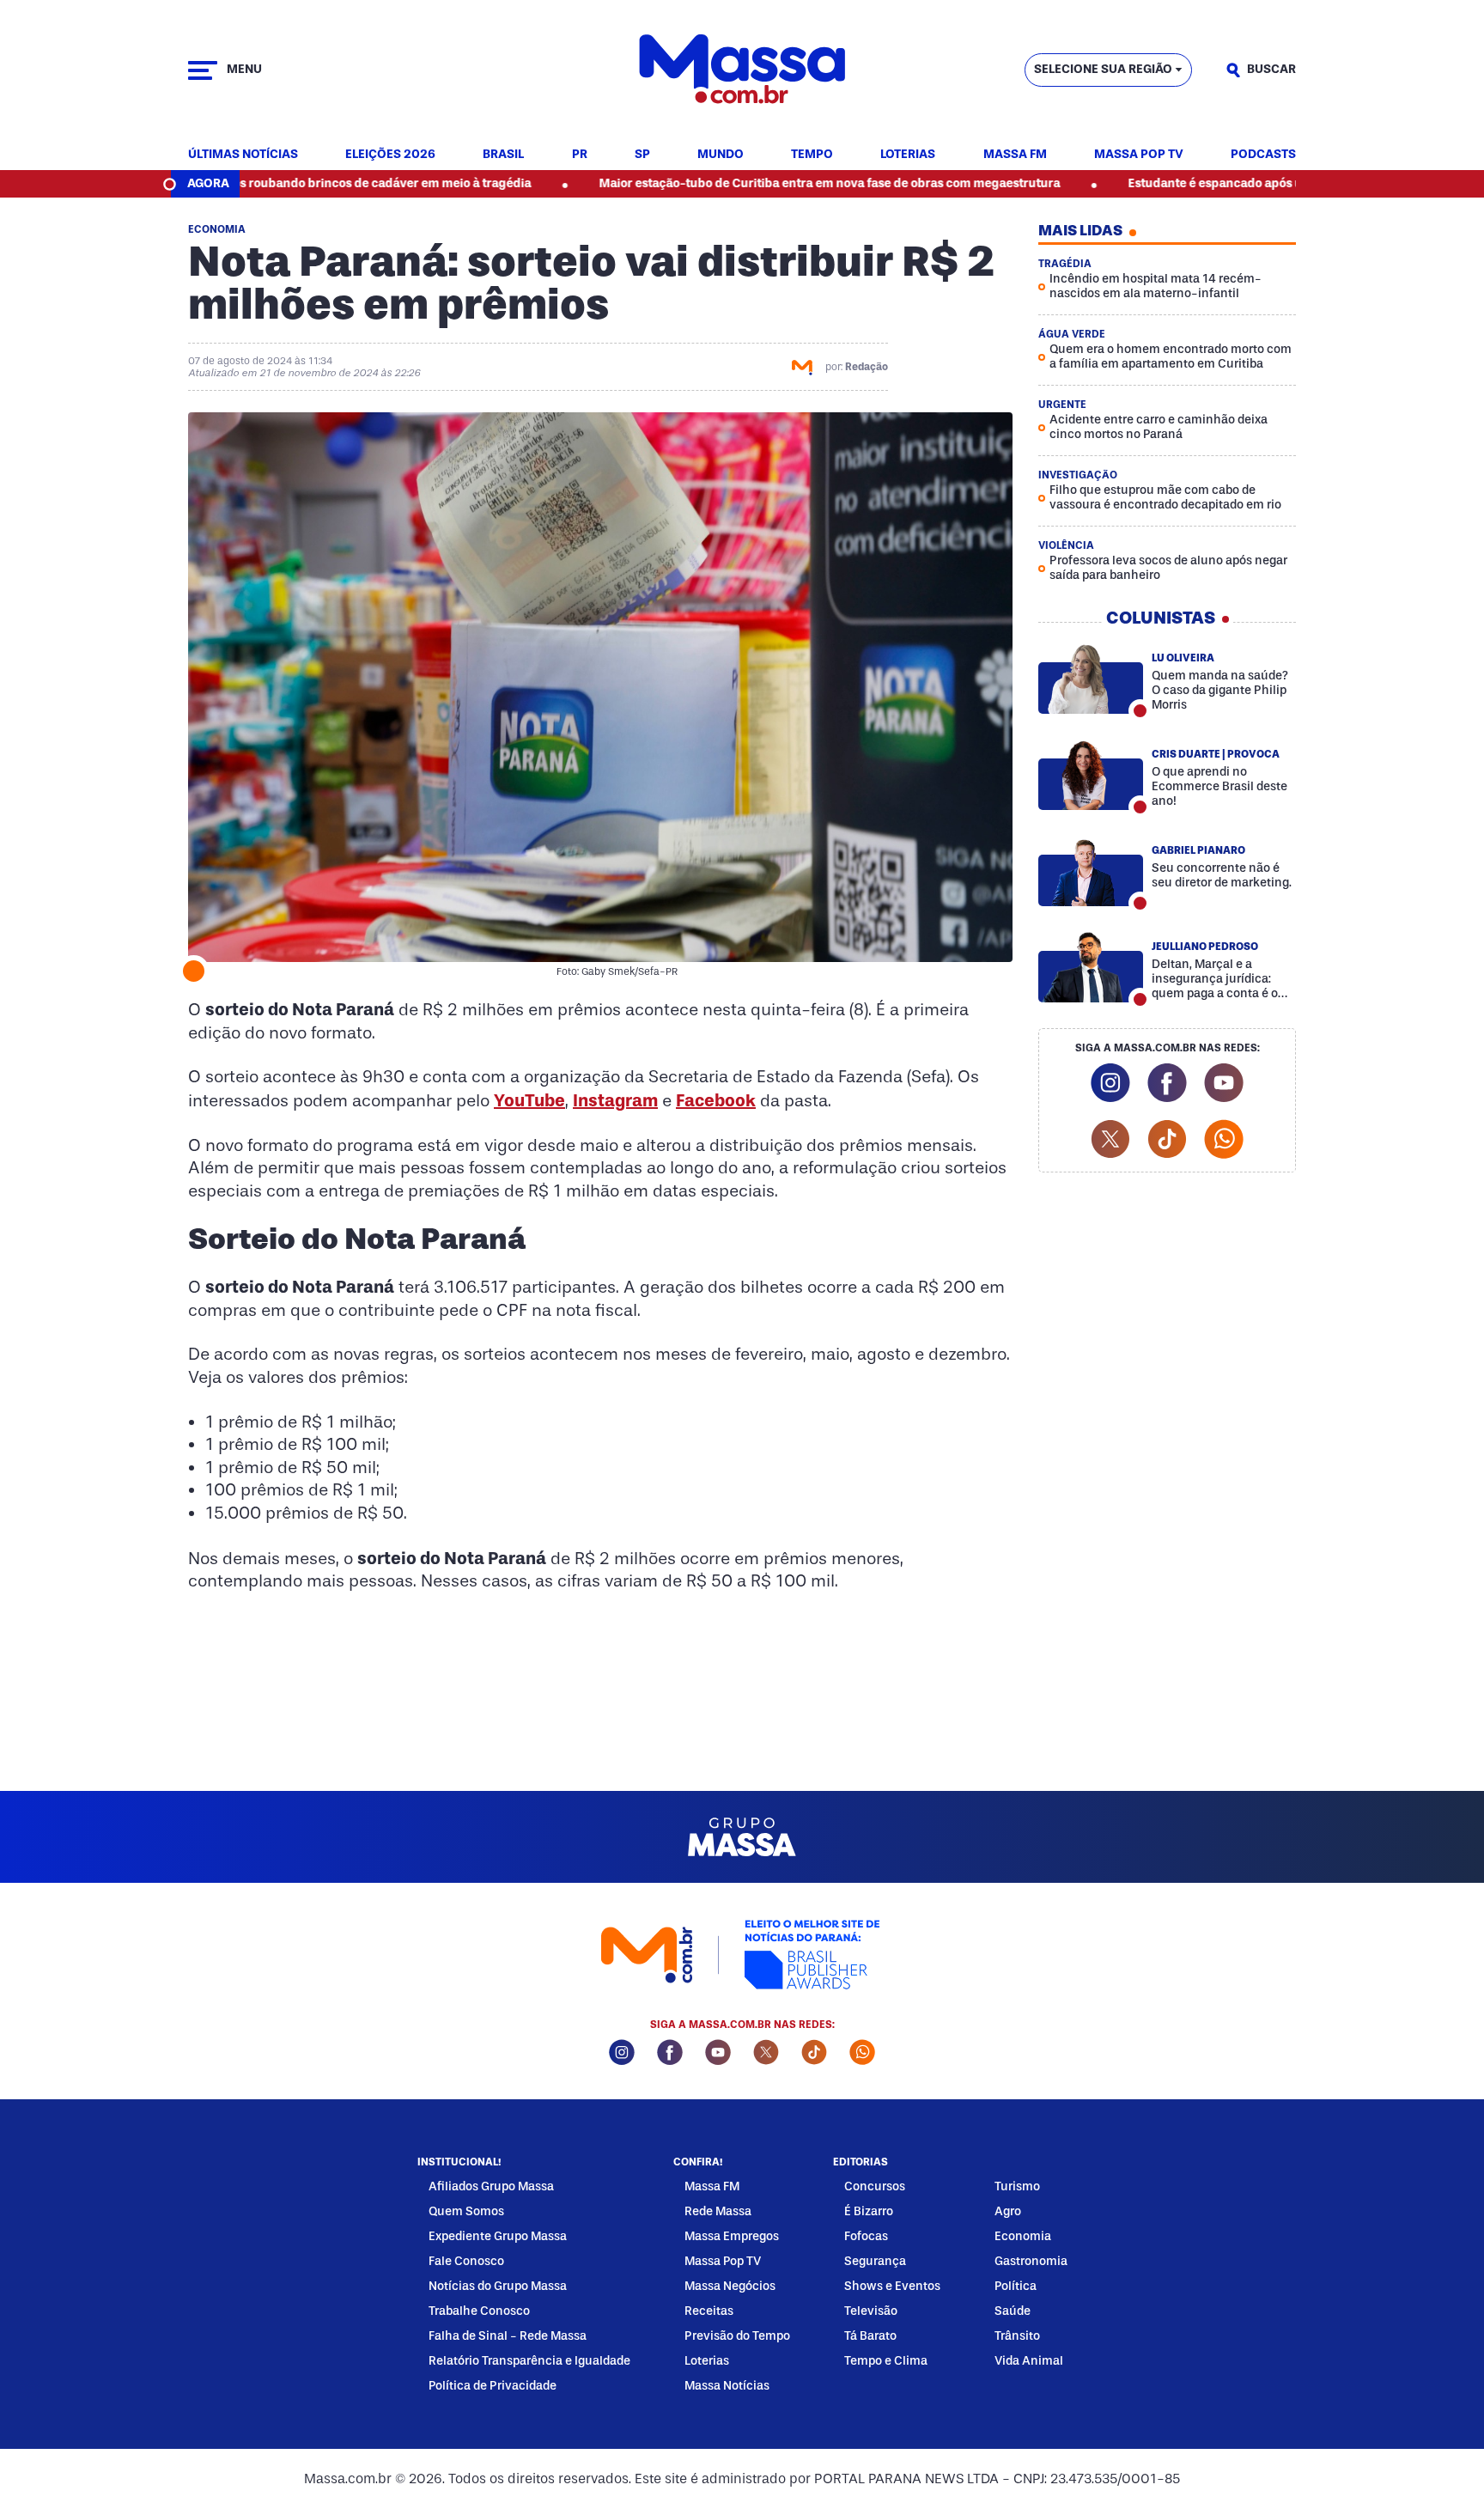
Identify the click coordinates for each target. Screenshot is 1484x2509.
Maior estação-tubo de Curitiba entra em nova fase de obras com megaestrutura (733, 183)
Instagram (615, 1100)
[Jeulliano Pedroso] (1091, 967)
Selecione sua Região (1103, 69)
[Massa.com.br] (742, 70)
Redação (867, 367)
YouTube (529, 1100)
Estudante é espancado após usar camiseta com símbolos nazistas (1221, 183)
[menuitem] (243, 155)
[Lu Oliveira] (1091, 679)
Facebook (716, 1100)
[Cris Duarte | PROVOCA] (1091, 775)
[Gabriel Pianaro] (1091, 871)
